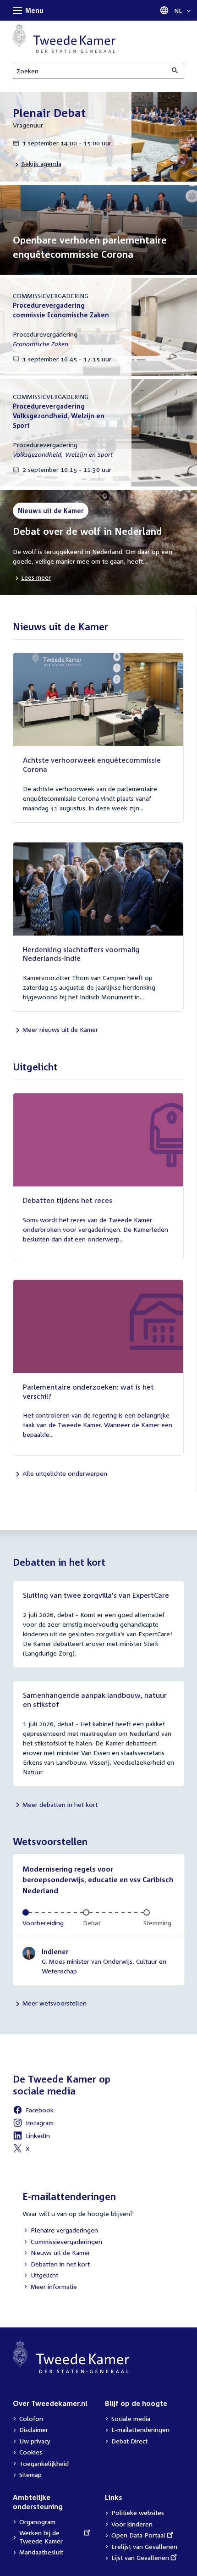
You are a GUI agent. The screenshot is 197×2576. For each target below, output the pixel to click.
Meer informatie (54, 2286)
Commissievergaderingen (62, 2242)
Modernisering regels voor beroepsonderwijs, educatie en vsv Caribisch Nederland (98, 1880)
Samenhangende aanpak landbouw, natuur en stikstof (95, 1700)
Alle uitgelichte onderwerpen (65, 1473)
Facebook (33, 2111)
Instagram (33, 2124)
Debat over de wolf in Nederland (88, 531)
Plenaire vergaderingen (60, 2231)
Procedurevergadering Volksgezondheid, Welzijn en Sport (59, 416)
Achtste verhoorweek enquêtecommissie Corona (92, 764)
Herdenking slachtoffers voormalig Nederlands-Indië (81, 954)
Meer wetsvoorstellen (55, 2003)
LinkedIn (31, 2137)
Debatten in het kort (56, 2265)
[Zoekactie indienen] (175, 71)
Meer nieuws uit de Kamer (60, 1029)
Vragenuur (28, 125)
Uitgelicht (40, 2276)
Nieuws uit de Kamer (56, 2253)
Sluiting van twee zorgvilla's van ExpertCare (96, 1595)
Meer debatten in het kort (60, 1804)
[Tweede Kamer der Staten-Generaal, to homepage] (64, 38)
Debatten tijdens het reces (68, 1200)
